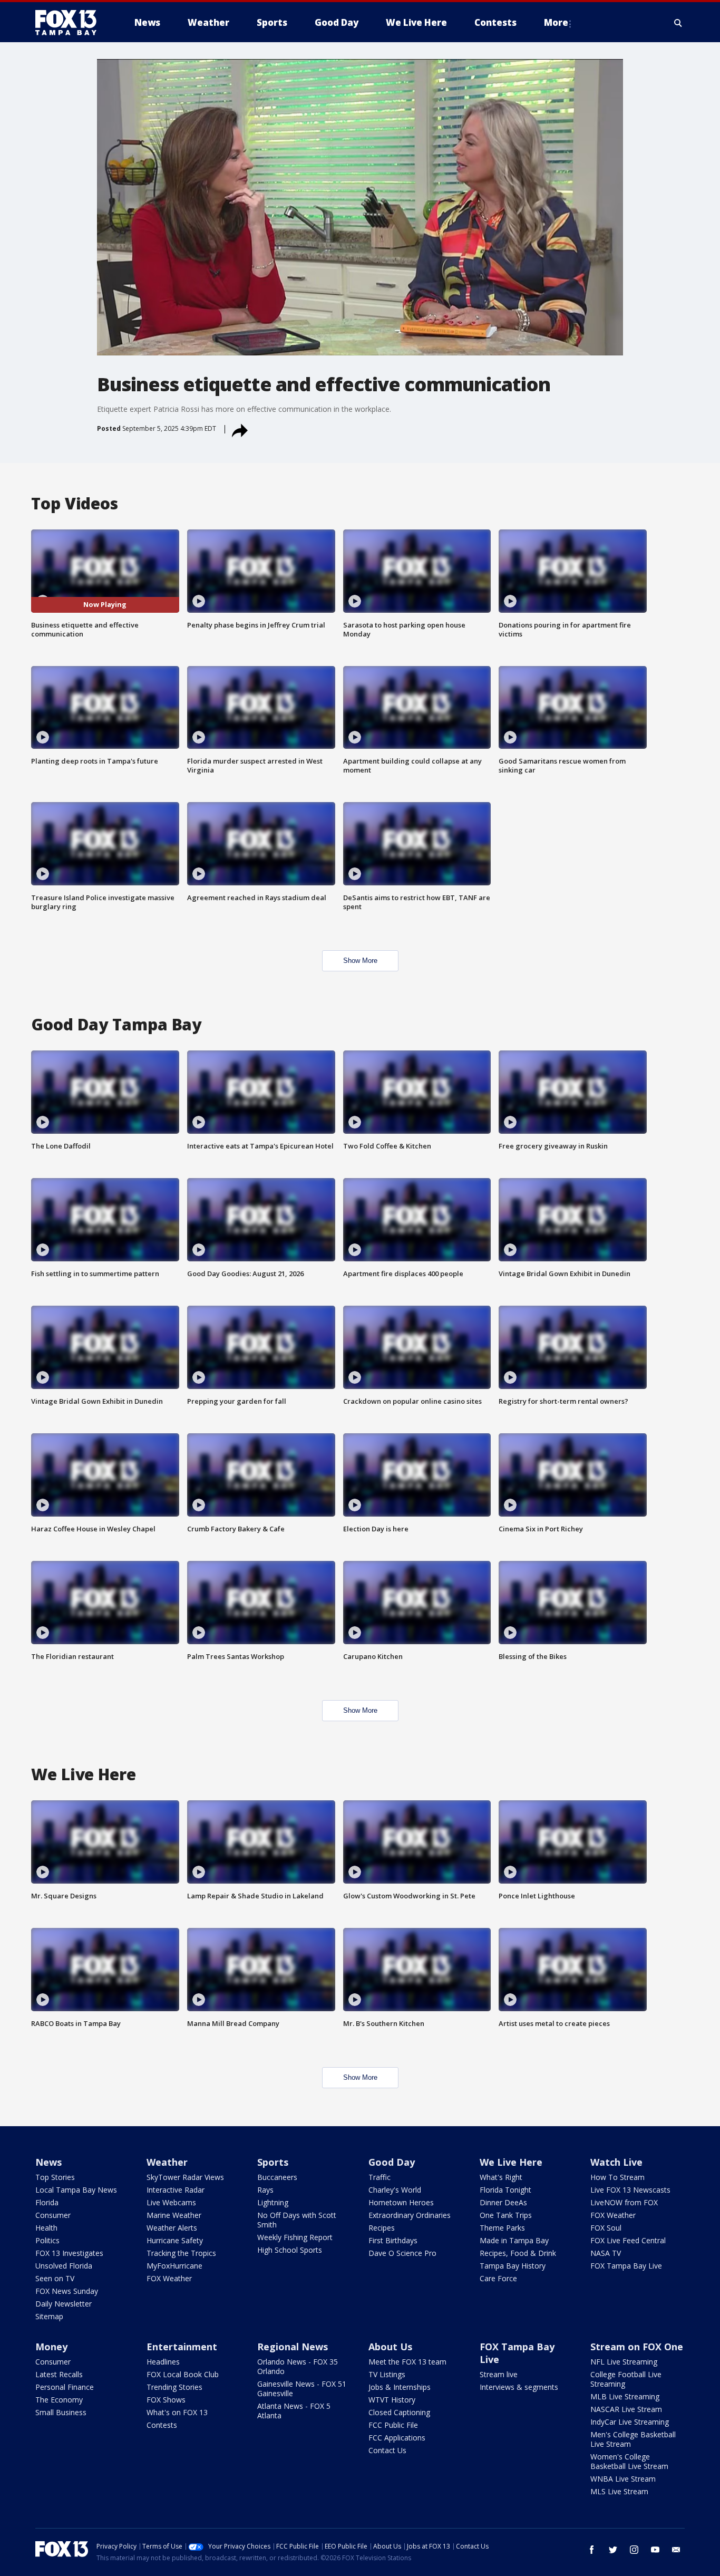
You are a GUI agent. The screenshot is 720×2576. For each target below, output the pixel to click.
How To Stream (617, 2177)
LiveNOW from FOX (624, 2202)
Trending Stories (174, 2387)
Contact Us (387, 2450)
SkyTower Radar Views (185, 2177)
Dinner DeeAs (503, 2202)
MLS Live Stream (619, 2491)
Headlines (163, 2362)
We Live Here (511, 2162)
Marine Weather (174, 2215)
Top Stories (55, 2177)
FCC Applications (397, 2438)
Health (46, 2228)
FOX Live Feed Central (628, 2240)
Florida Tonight (505, 2190)
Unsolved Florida (64, 2266)
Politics (47, 2240)
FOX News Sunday (67, 2291)
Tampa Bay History (513, 2266)
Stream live (499, 2374)
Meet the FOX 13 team (407, 2362)
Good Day (392, 2162)
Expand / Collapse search (678, 23)
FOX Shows (166, 2400)
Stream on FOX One (637, 2347)
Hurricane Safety (175, 2240)
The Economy (59, 2400)
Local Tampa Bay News (76, 2190)
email (676, 2550)
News (48, 2162)
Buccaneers (277, 2177)
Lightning (273, 2202)
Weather (167, 2162)
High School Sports (290, 2250)
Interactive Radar (176, 2190)
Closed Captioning (399, 2412)
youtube (655, 2550)
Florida (47, 2202)
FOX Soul (606, 2228)
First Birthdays (393, 2240)
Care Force (498, 2278)
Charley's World (395, 2190)
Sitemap (49, 2316)
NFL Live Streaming (624, 2362)
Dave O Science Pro (402, 2253)
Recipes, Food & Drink (518, 2253)
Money (51, 2347)
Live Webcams (171, 2202)
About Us (390, 2347)
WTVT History (392, 2400)
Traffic (380, 2177)
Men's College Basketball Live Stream (633, 2439)
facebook (592, 2550)
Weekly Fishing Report (295, 2237)
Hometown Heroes (401, 2202)
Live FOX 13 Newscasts (630, 2190)
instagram (634, 2550)
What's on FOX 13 (177, 2412)
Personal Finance (65, 2387)
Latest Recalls (59, 2374)
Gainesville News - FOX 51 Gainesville (302, 2389)
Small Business (61, 2412)
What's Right (501, 2177)
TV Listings (387, 2374)
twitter (613, 2550)
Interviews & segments (519, 2387)
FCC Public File (393, 2425)
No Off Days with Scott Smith (297, 2220)
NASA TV (606, 2253)
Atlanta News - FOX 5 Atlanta (294, 2411)
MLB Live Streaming (625, 2396)
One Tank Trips (506, 2215)
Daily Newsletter (64, 2304)
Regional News (293, 2347)
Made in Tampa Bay (514, 2240)
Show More (360, 961)
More (556, 22)
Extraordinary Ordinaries (410, 2215)
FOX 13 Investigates (69, 2253)
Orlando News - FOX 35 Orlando (298, 2366)
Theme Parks (502, 2228)
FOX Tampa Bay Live (626, 2266)
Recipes (382, 2228)
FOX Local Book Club (183, 2374)
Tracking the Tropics (181, 2253)
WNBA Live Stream (623, 2479)
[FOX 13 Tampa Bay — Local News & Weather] (70, 23)
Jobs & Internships (400, 2387)
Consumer (53, 2215)
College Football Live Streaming (626, 2379)
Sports (273, 2162)
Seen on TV (55, 2278)
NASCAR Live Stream (626, 2409)
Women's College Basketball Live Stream (629, 2461)
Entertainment (182, 2347)
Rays (265, 2190)
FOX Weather (169, 2278)
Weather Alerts (172, 2228)
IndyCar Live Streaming (630, 2422)
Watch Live (616, 2162)
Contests (162, 2425)
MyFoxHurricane (174, 2266)
